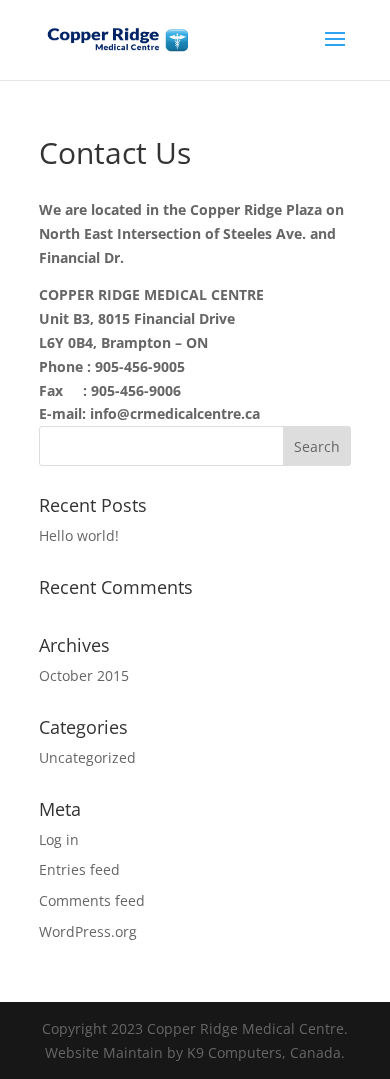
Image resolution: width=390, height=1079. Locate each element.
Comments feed (92, 900)
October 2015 (84, 675)
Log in (59, 839)
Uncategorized (87, 757)
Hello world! (79, 535)
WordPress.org (88, 931)
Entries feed (79, 869)
